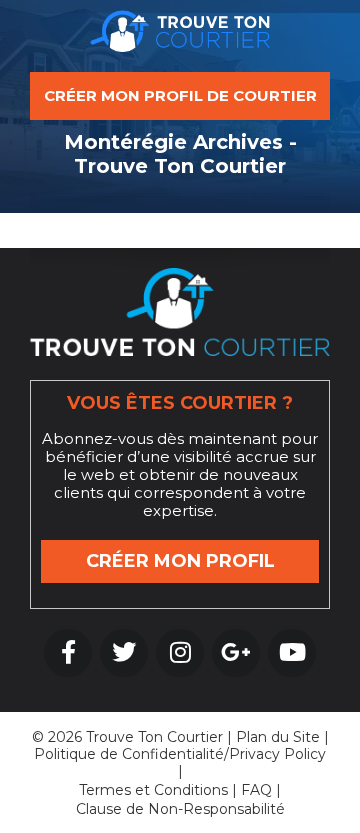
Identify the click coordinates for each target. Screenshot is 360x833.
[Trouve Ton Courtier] (180, 36)
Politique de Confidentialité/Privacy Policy (180, 754)
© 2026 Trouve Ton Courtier (127, 737)
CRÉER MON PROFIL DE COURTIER (180, 95)
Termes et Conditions (153, 790)
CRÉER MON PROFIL (180, 561)
